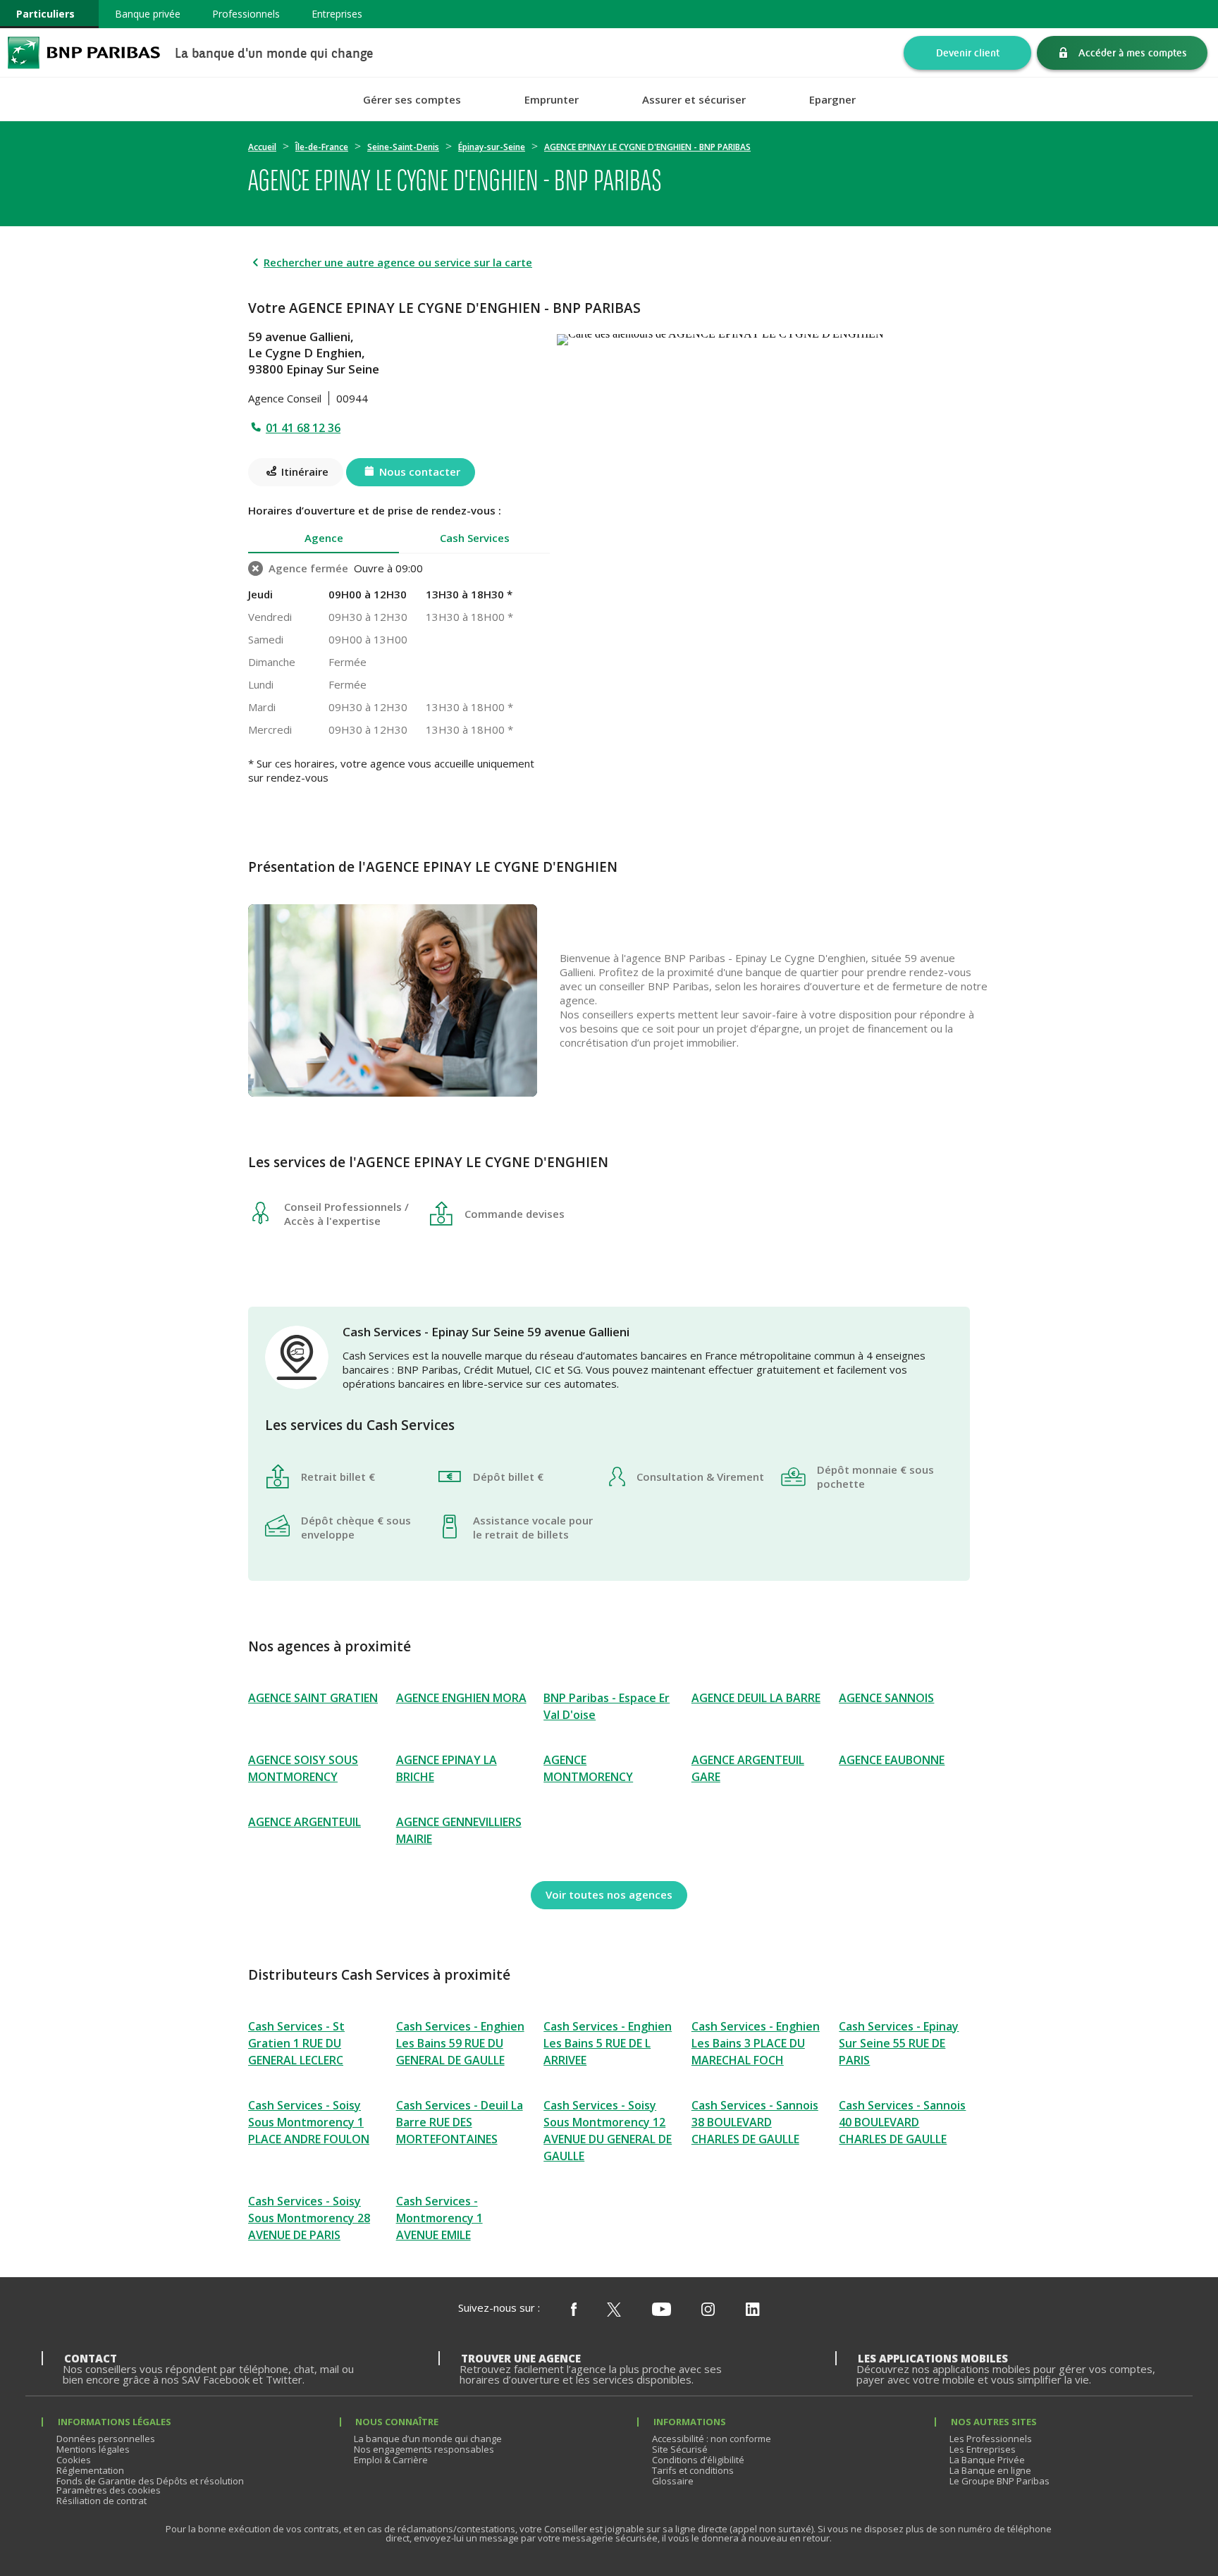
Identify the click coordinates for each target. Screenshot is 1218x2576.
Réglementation (90, 2470)
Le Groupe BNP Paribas (999, 2481)
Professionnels (246, 14)
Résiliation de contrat (101, 2501)
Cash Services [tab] (475, 538)
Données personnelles (106, 2439)
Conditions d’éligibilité (698, 2460)
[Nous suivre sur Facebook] (574, 2310)
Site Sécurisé (680, 2449)
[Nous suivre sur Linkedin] (753, 2310)
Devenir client (968, 53)
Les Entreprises (983, 2449)
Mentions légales (93, 2449)
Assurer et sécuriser (694, 100)
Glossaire (673, 2481)
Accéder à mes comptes (1133, 53)
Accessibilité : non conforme (712, 2439)
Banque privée (148, 14)
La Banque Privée (987, 2460)
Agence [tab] (324, 538)
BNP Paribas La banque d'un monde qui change (84, 53)
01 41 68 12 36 (303, 428)
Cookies (74, 2460)
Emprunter (552, 100)
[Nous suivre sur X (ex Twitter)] (614, 2310)
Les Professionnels (991, 2439)
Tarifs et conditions (693, 2470)
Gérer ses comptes (412, 100)
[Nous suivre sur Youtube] (662, 2310)
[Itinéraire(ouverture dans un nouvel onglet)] (763, 337)
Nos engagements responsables (424, 2449)
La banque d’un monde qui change (428, 2439)
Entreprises (337, 14)
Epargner (832, 100)
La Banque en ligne (990, 2470)
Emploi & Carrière (391, 2460)
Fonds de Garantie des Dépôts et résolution (150, 2481)
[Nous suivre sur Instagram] (708, 2310)
